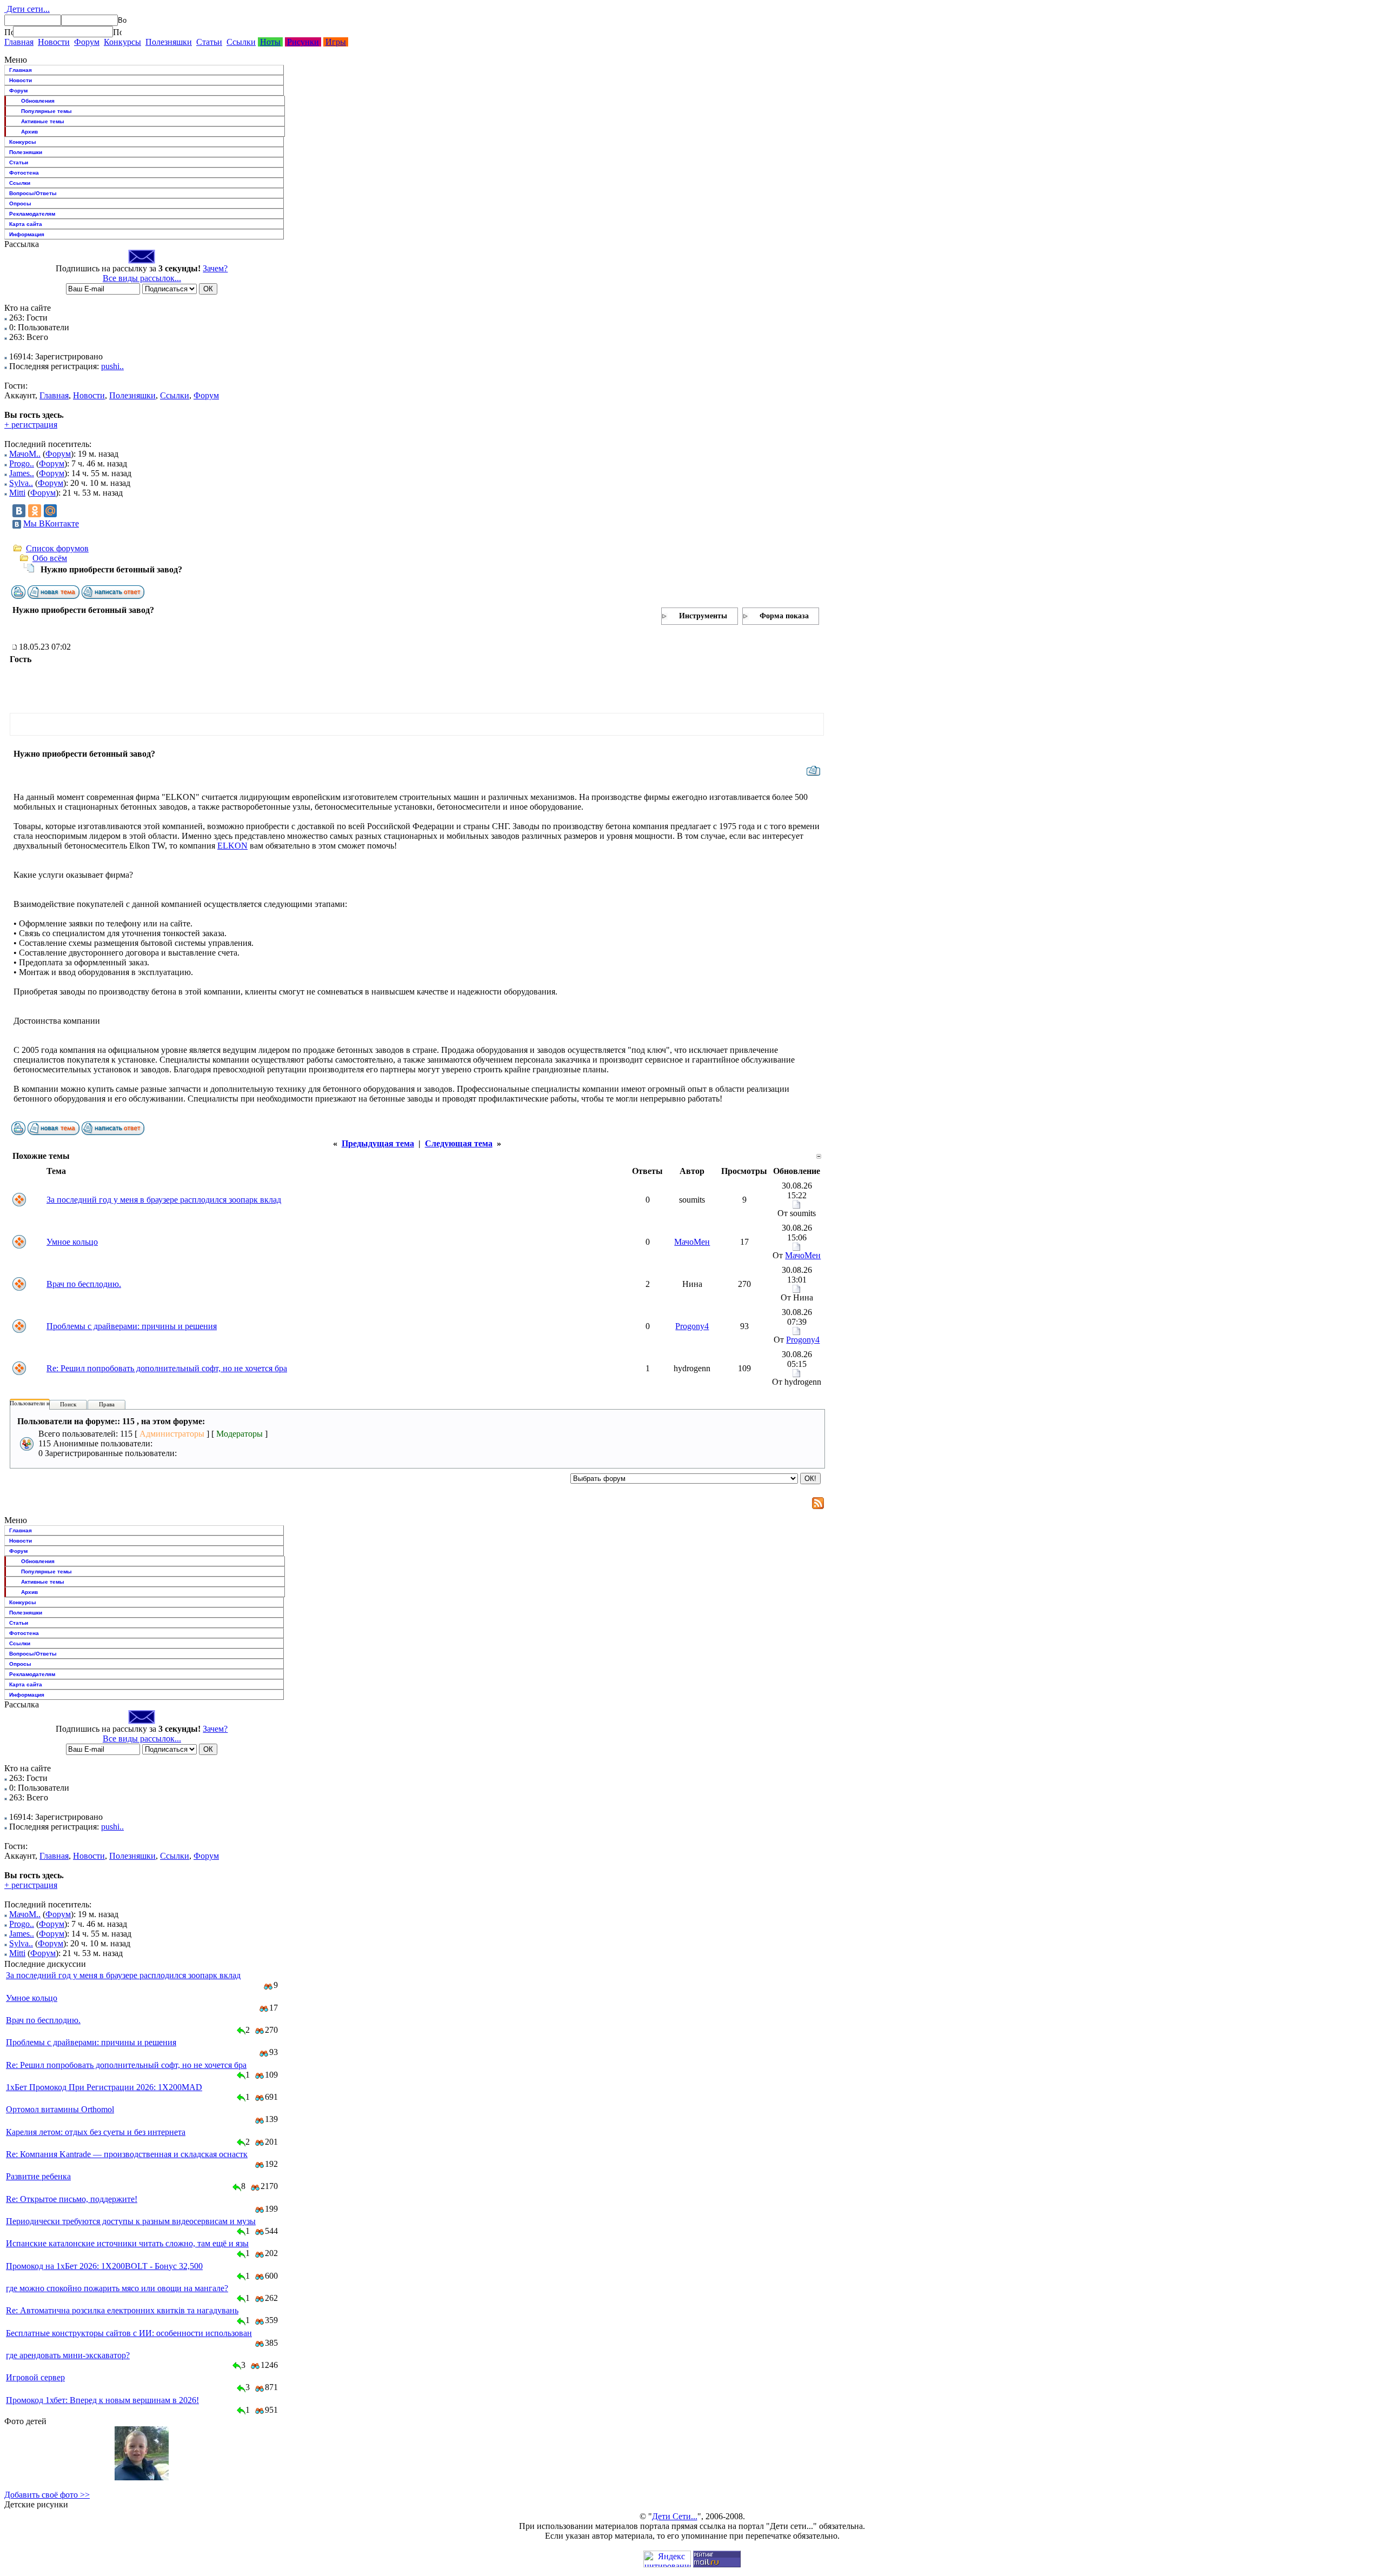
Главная (19, 42)
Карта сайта (26, 224)
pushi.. (112, 366)
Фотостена (24, 173)
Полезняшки (169, 42)
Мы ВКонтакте (51, 523)
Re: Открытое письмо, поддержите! (72, 2199)
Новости (54, 42)
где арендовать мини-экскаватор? (68, 2355)
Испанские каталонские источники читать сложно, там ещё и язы (127, 2243)
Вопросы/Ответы (33, 193)
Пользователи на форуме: (43, 1403)
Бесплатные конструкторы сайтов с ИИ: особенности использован (129, 2333)
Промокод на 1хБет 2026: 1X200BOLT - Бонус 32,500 (104, 2266)
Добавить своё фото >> (47, 2495)
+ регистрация (31, 425)
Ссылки (241, 42)
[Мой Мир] (50, 511)
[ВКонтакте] (19, 511)
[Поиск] (9, 32)
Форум (87, 42)
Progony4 (692, 1326)
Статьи (209, 42)
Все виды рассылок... (142, 278)
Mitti (17, 493)
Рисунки (303, 42)
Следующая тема (459, 1143)
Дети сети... (27, 9)
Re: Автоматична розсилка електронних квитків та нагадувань (122, 2310)
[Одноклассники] (35, 511)
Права (107, 1404)
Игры (336, 42)
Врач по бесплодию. (84, 1284)
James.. (22, 473)
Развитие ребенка (38, 2176)
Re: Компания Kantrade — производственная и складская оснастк (127, 2154)
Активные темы (43, 121)
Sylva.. (21, 483)
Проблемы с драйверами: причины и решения (132, 1326)
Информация (27, 234)
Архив (29, 132)
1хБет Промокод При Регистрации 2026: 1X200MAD (104, 2087)
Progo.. (22, 463)
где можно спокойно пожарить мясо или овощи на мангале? (117, 2288)
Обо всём (50, 558)
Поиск (68, 1404)
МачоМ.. (25, 454)
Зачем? (215, 268)
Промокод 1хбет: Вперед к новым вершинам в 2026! (102, 2400)
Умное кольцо (72, 1242)
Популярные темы (46, 111)
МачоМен (692, 1242)
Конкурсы (122, 42)
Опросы (20, 203)
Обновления (38, 101)
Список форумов (57, 548)
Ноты (270, 42)
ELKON (232, 846)
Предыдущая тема (378, 1143)
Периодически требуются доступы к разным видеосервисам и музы (131, 2221)
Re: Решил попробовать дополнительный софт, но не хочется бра (167, 1368)
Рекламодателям (32, 214)
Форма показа (784, 616)
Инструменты (703, 616)
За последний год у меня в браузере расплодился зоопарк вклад (164, 1200)
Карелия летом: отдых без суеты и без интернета (96, 2132)
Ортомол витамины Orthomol (60, 2109)
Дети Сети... (675, 2516)
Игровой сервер (35, 2377)
